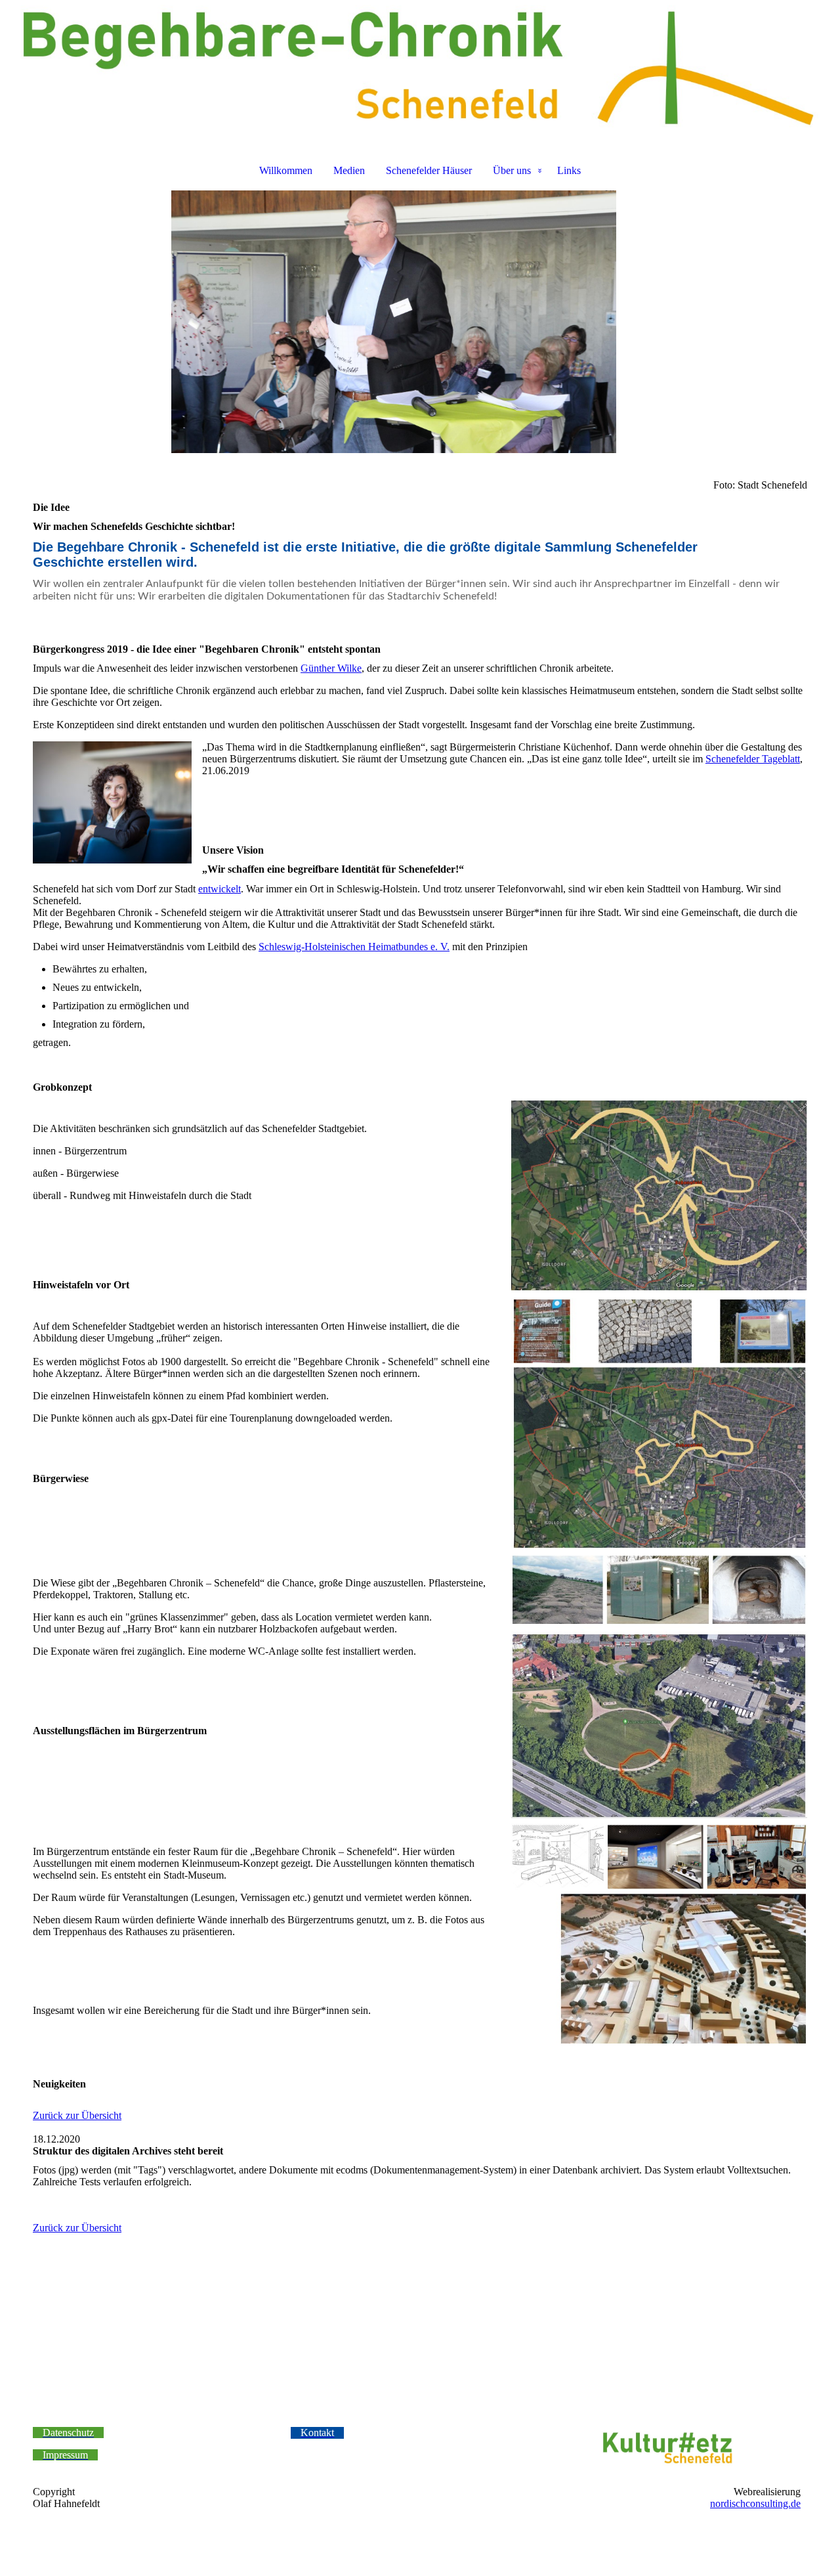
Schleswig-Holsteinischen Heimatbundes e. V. (354, 947)
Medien (349, 170)
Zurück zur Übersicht (77, 2115)
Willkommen (286, 170)
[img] (420, 70)
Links (569, 170)
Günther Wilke (331, 668)
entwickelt (220, 889)
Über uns (512, 170)
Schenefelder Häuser (429, 170)
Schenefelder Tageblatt (753, 759)
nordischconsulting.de (755, 2503)
